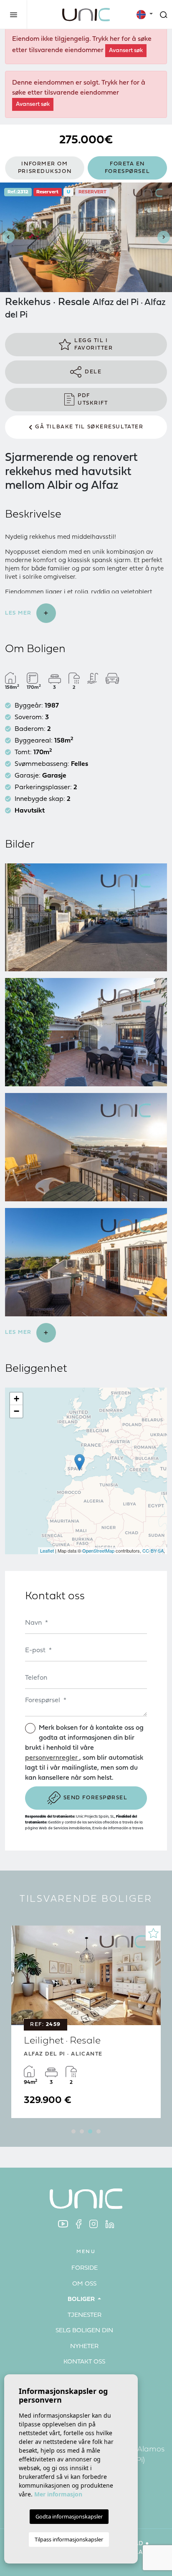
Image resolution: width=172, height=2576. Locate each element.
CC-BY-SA (153, 1551)
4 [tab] (99, 2131)
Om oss (84, 2284)
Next (164, 237)
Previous (8, 237)
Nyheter (84, 2347)
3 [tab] (90, 2131)
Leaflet (47, 1551)
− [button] (16, 1411)
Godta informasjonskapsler (69, 2516)
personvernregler (52, 1758)
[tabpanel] (86, 2022)
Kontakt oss (84, 2362)
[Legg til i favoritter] (153, 1933)
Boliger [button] (82, 2300)
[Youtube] (63, 2224)
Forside (85, 2268)
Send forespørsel (96, 1798)
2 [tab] (82, 2131)
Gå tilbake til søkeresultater (89, 427)
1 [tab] (73, 2131)
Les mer (19, 613)
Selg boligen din (84, 2331)
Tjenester (85, 2315)
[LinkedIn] (110, 2224)
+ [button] (16, 1399)
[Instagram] (94, 2224)
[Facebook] (79, 2224)
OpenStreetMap (98, 1551)
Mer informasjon (58, 2494)
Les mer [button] (19, 1332)
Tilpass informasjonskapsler (69, 2539)
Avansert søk (126, 51)
